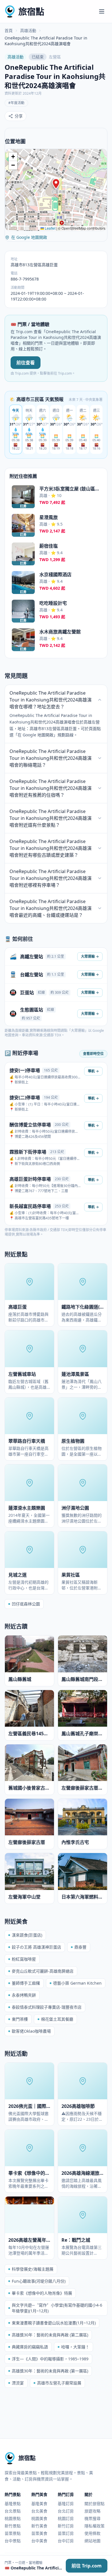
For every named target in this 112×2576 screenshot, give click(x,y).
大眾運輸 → (90, 956)
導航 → (93, 1071)
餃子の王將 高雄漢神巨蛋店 (36, 1947)
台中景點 (13, 2541)
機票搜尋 (92, 2518)
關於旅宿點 (94, 2504)
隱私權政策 (94, 2526)
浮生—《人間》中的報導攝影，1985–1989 (50, 2359)
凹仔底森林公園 (26, 1604)
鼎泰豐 (80, 1947)
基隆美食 (39, 2504)
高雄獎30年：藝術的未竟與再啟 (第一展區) (50, 2371)
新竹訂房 (66, 2526)
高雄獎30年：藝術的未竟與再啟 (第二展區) (50, 2335)
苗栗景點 (13, 2533)
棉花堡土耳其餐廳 (57, 2019)
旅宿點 (31, 11)
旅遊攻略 (92, 2511)
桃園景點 (13, 2518)
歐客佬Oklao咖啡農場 (31, 2031)
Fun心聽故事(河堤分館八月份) (39, 2281)
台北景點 (13, 2511)
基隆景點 (13, 2504)
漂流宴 (18, 2383)
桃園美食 (39, 2518)
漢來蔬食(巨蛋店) (27, 1935)
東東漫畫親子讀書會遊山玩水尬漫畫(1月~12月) (54, 2323)
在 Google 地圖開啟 (29, 237)
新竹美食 (39, 2526)
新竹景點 (13, 2526)
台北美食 (39, 2511)
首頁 (9, 30)
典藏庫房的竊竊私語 (30, 2347)
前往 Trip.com (87, 2566)
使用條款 (92, 2533)
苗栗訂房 (66, 2533)
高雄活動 (28, 30)
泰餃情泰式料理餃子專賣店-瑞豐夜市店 (47, 2007)
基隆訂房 (66, 2504)
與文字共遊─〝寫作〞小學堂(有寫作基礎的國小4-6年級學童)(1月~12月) (57, 2308)
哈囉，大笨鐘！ (75, 2347)
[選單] (102, 11)
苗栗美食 (39, 2533)
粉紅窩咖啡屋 (24, 1959)
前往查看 (26, 363)
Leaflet (50, 228)
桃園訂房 (66, 2518)
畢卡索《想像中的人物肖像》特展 (42, 2293)
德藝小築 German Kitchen (77, 1983)
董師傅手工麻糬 (26, 1983)
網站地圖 (92, 2541)
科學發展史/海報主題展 (33, 2269)
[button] (56, 184)
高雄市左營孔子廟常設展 (59, 2383)
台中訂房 (66, 2541)
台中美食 (39, 2541)
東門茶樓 (20, 2019)
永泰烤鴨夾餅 (24, 1995)
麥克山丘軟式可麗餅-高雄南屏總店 (43, 1971)
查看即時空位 (93, 1054)
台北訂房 (66, 2511)
